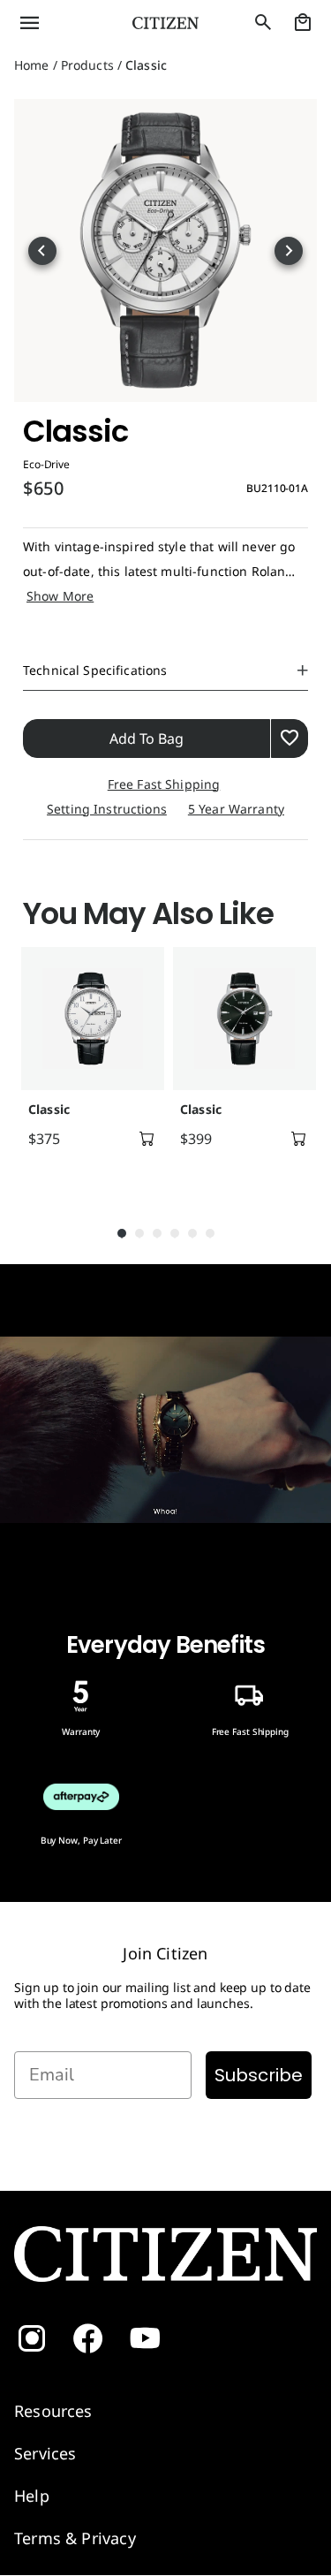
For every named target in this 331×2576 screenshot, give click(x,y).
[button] (55, 23)
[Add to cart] (147, 1139)
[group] (90, 1068)
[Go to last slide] (42, 251)
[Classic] (93, 1019)
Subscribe (259, 2075)
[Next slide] (289, 251)
